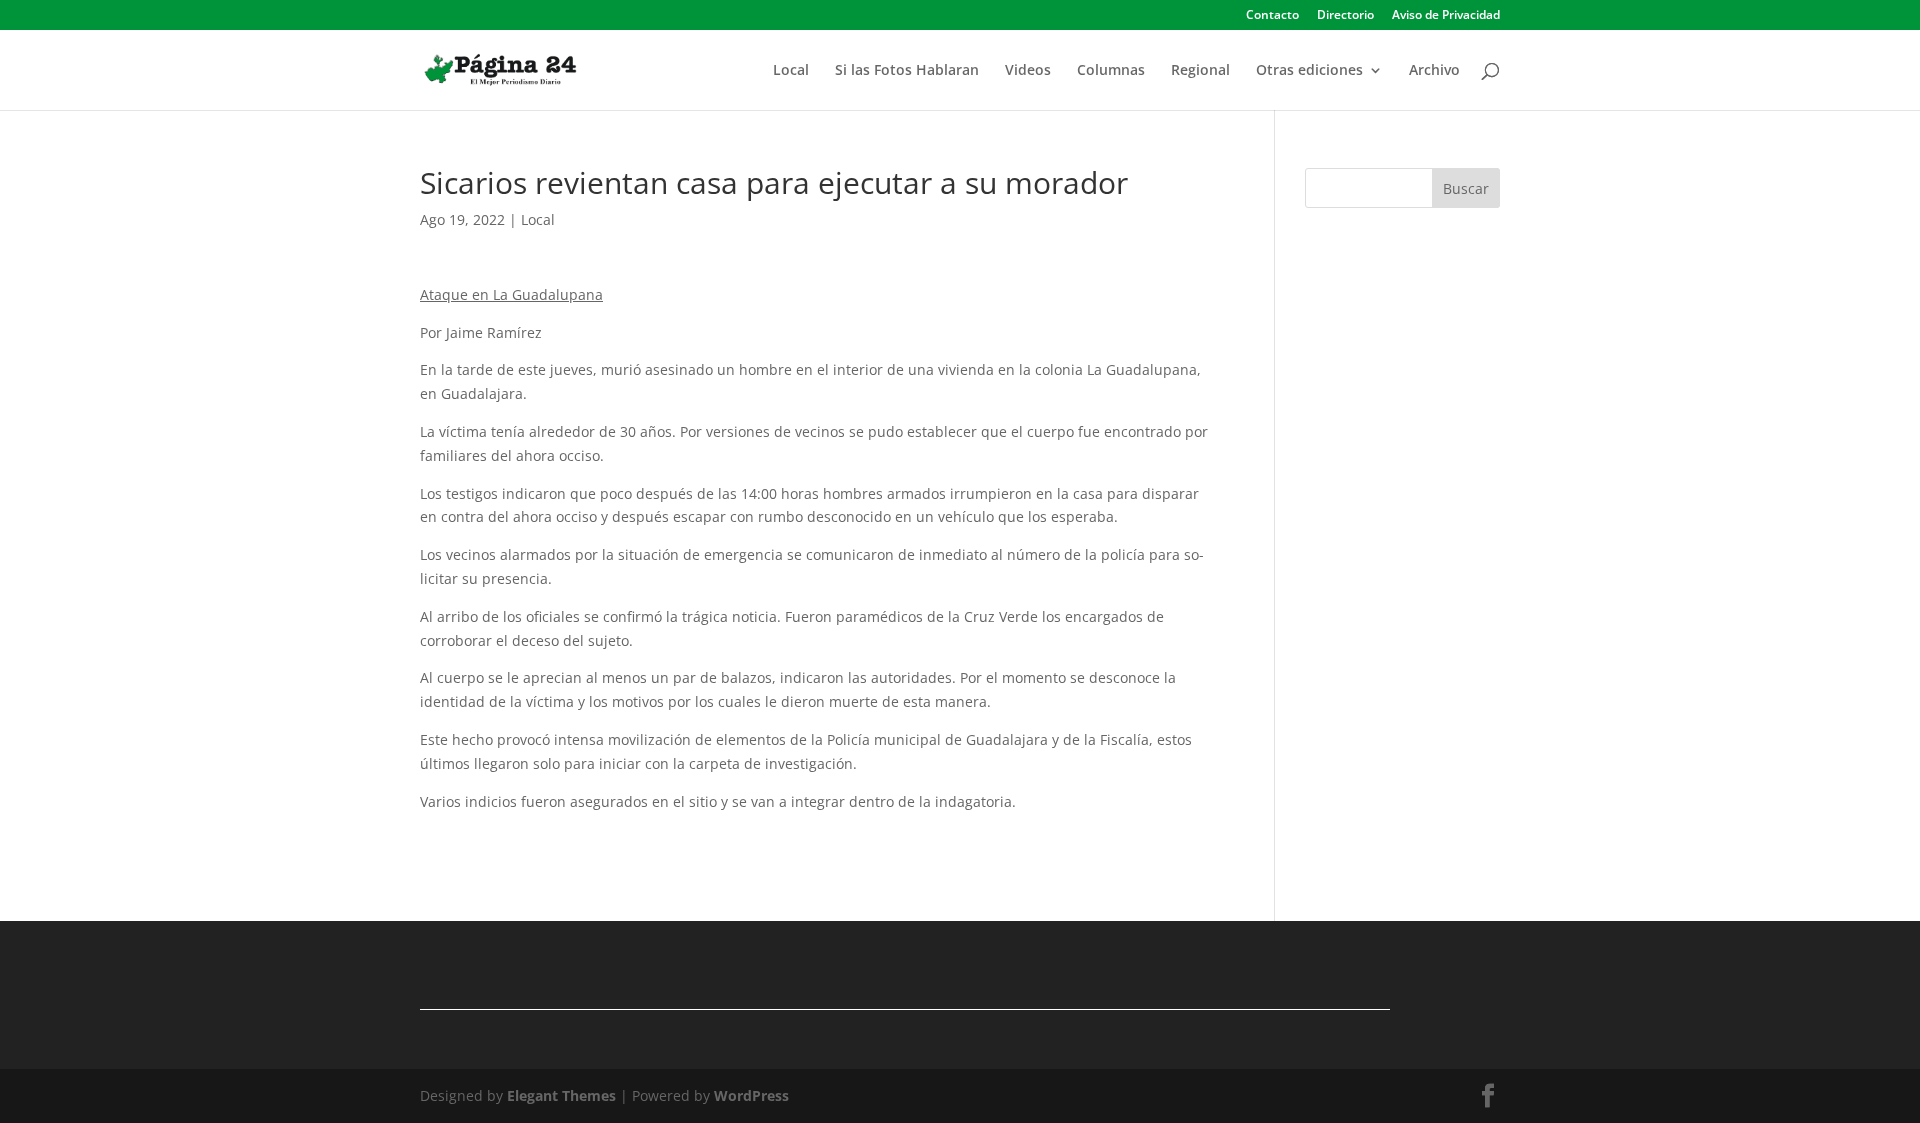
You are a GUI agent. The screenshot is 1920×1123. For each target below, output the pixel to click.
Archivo (1434, 71)
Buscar (1466, 188)
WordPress (751, 1095)
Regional (1200, 71)
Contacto (1272, 16)
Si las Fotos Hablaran (907, 71)
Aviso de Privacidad (1446, 16)
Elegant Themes (561, 1095)
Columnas (1111, 71)
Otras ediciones (1309, 71)
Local (791, 71)
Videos (1028, 71)
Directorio (1345, 16)
